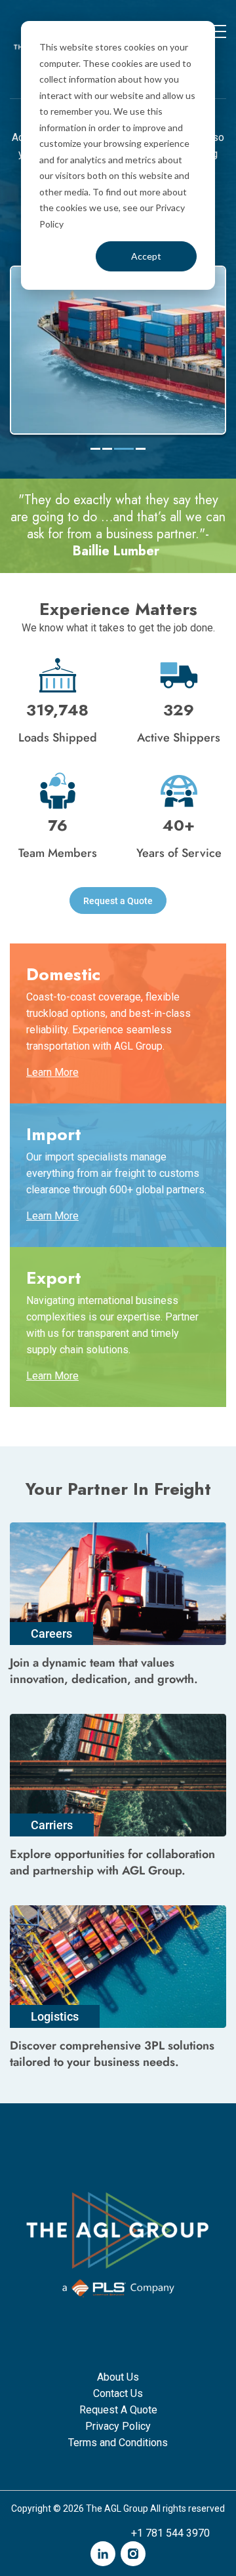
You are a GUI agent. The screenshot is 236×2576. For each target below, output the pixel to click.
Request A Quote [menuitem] (118, 2410)
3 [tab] (119, 449)
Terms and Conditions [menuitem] (118, 2443)
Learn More (52, 1072)
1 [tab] (95, 449)
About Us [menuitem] (118, 2377)
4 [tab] (136, 449)
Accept (146, 256)
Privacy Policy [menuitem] (118, 2426)
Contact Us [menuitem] (118, 2393)
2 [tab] (107, 449)
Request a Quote (118, 901)
